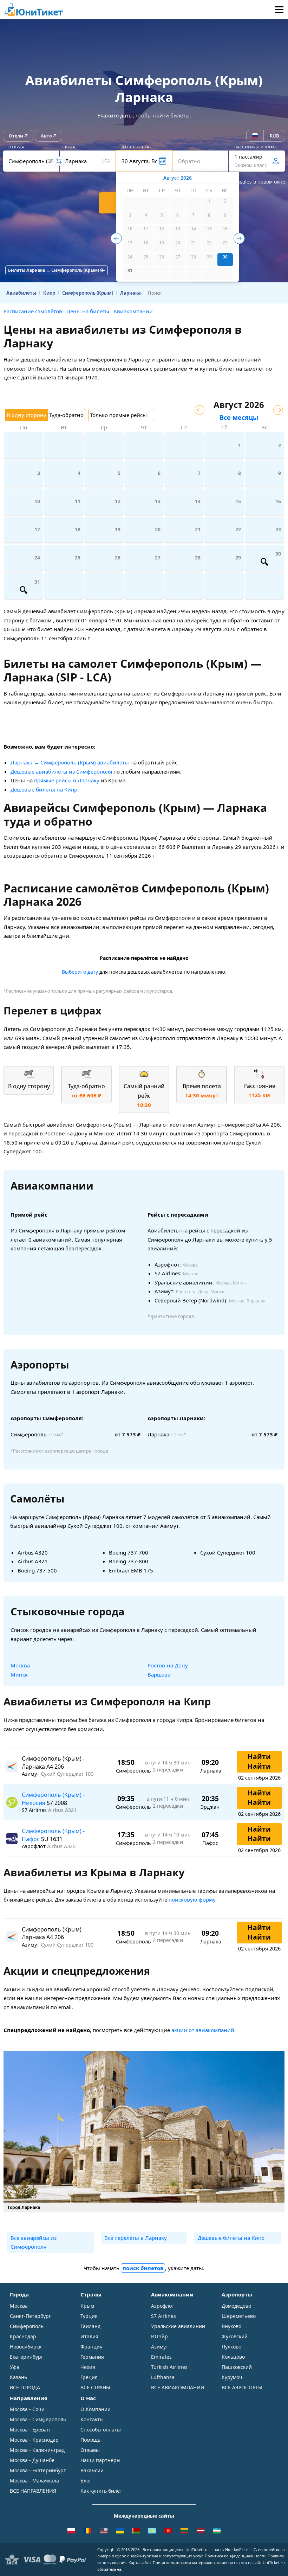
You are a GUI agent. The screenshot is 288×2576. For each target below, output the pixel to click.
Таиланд (90, 2326)
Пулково (231, 2347)
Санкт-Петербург (30, 2316)
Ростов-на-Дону (168, 1665)
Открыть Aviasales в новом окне (246, 182)
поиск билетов (143, 2268)
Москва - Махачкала (34, 2481)
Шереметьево (239, 2316)
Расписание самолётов (33, 311)
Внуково (231, 2326)
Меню (279, 9)
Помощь (90, 2440)
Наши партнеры (100, 2460)
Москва (20, 1665)
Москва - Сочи (27, 2409)
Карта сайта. (140, 2562)
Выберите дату (80, 972)
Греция (89, 2377)
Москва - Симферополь (38, 2419)
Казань (18, 2377)
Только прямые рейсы (118, 415)
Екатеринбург (27, 2357)
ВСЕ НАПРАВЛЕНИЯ (33, 2491)
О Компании (96, 2409)
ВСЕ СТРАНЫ (95, 2387)
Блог (86, 2481)
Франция (91, 2347)
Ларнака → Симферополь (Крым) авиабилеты (70, 762)
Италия (89, 2336)
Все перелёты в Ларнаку (136, 2238)
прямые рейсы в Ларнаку (67, 780)
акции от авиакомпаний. (204, 2030)
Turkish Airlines (169, 2367)
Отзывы (90, 2450)
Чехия (88, 2367)
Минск (19, 1674)
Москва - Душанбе (32, 2460)
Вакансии (92, 2470)
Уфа (15, 2367)
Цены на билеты (88, 311)
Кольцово (233, 2357)
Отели (16, 136)
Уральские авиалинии (178, 2326)
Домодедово (236, 2306)
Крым (87, 2306)
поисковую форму (192, 1899)
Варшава (159, 1674)
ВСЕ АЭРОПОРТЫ (242, 2387)
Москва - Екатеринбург (38, 2470)
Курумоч (232, 2377)
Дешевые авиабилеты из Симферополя (61, 771)
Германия (92, 2357)
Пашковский (237, 2367)
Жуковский (235, 2336)
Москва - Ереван (30, 2430)
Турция (89, 2316)
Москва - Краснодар (34, 2440)
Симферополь (27, 2326)
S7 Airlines (163, 2316)
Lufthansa (163, 2377)
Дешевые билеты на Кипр (44, 789)
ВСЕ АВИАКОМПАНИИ (178, 2387)
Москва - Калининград (37, 2450)
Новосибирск (26, 2347)
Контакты (92, 2419)
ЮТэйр (159, 2336)
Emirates (161, 2357)
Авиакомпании (133, 311)
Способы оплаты (101, 2430)
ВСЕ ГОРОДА (25, 2387)
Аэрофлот (163, 2306)
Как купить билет (101, 2491)
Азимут (160, 2347)
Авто (46, 136)
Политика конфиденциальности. (236, 2556)
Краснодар (23, 2336)
